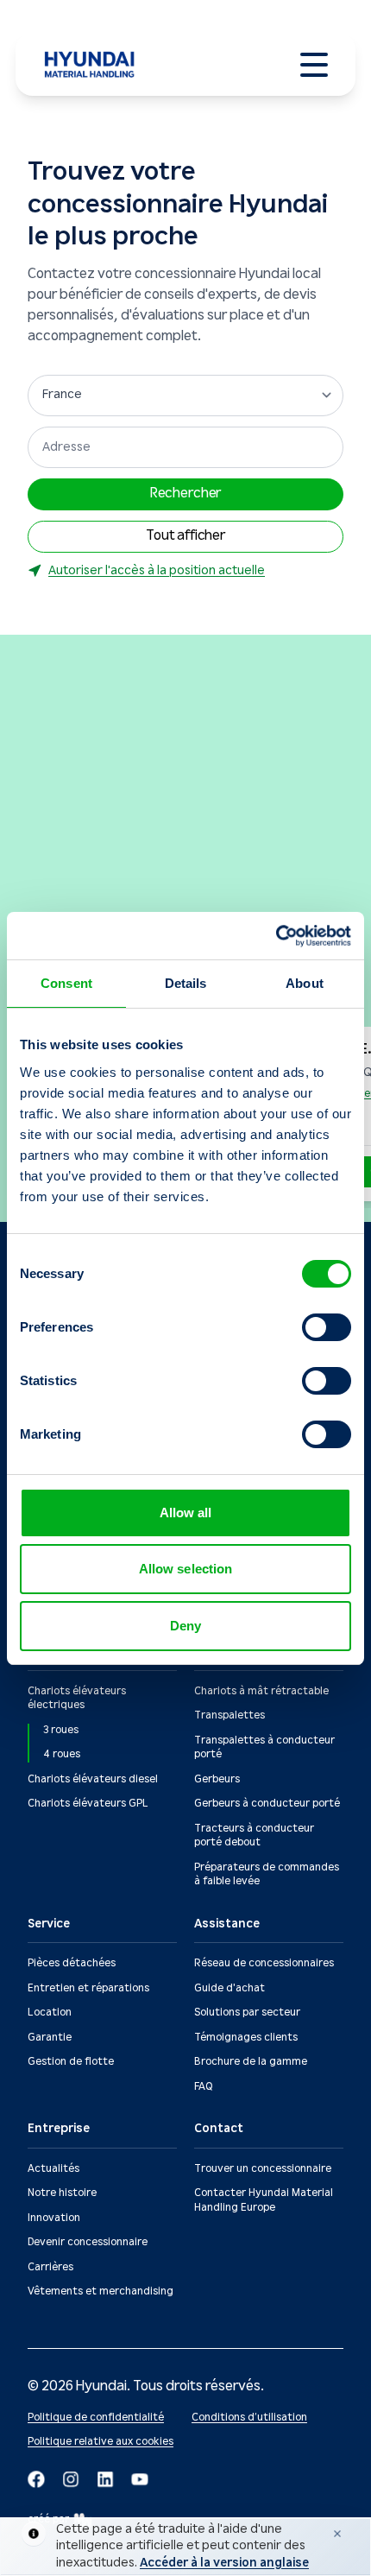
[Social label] (36, 2479)
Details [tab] (186, 983)
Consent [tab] (66, 983)
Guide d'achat (230, 1988)
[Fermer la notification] (337, 2534)
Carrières (50, 2267)
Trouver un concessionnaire (263, 2169)
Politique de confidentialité (96, 2418)
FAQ (203, 2087)
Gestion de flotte (71, 2062)
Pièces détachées (72, 1963)
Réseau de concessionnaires (264, 1963)
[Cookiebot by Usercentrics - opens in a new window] (276, 936)
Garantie (50, 2038)
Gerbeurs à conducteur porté (267, 1804)
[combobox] (185, 447)
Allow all (186, 1513)
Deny (185, 1626)
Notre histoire (62, 2193)
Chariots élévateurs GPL (88, 1804)
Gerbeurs (217, 1779)
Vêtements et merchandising (101, 2291)
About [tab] (305, 983)
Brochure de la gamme (251, 2062)
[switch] (327, 1327)
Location (50, 2013)
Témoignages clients (246, 2038)
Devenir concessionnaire (88, 2242)
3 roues (61, 1730)
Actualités (53, 2169)
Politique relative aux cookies (101, 2442)
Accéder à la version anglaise (224, 2563)
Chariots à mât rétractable (261, 1691)
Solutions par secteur (247, 2013)
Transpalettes (230, 1715)
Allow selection (186, 1569)
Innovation (54, 2218)
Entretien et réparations (88, 1988)
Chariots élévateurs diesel (93, 1779)
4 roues (62, 1754)
